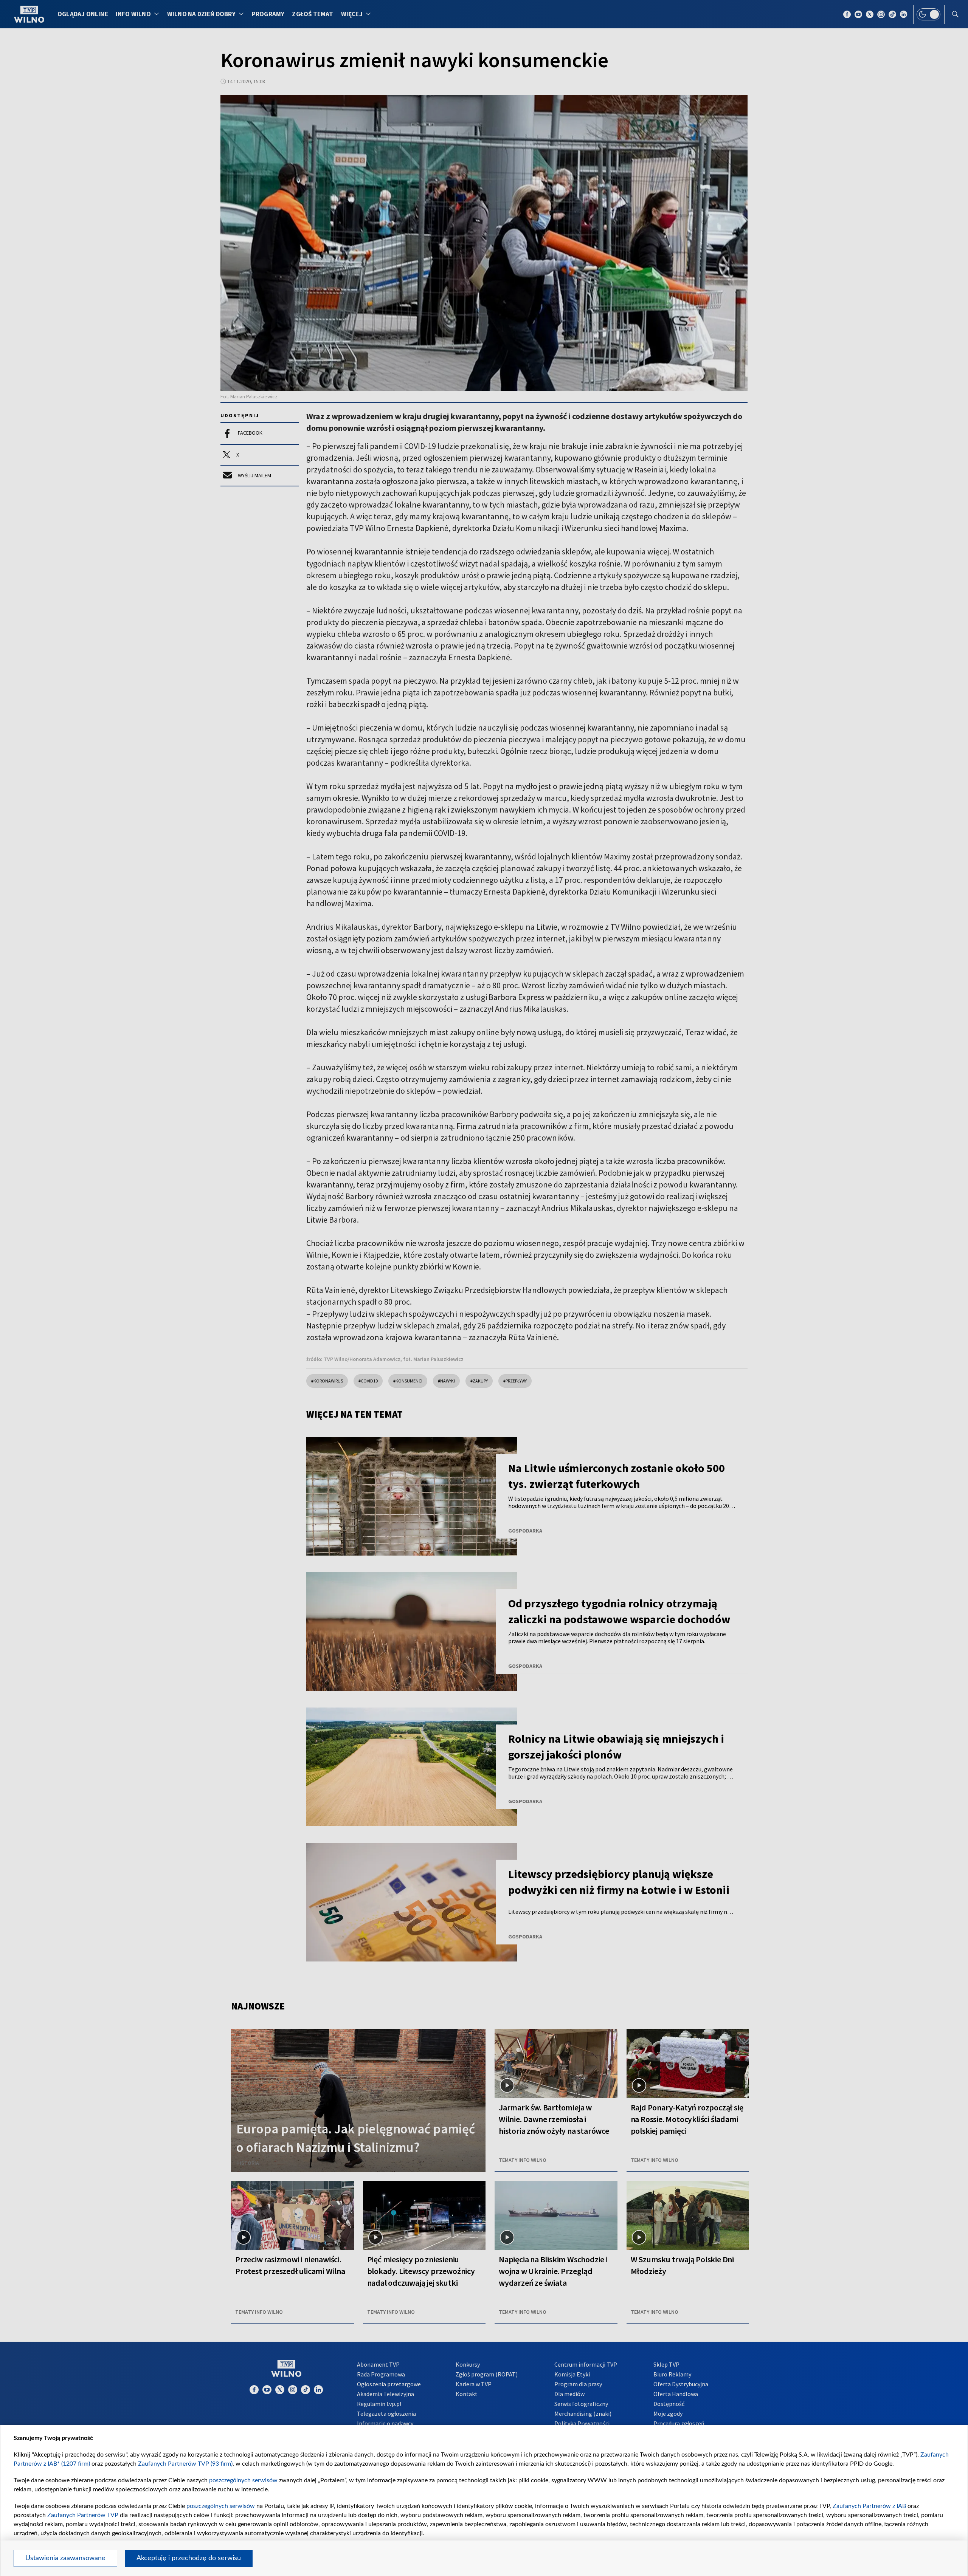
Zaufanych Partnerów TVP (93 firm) (185, 2464)
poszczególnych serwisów (243, 2480)
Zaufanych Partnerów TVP (83, 2515)
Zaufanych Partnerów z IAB (869, 2506)
